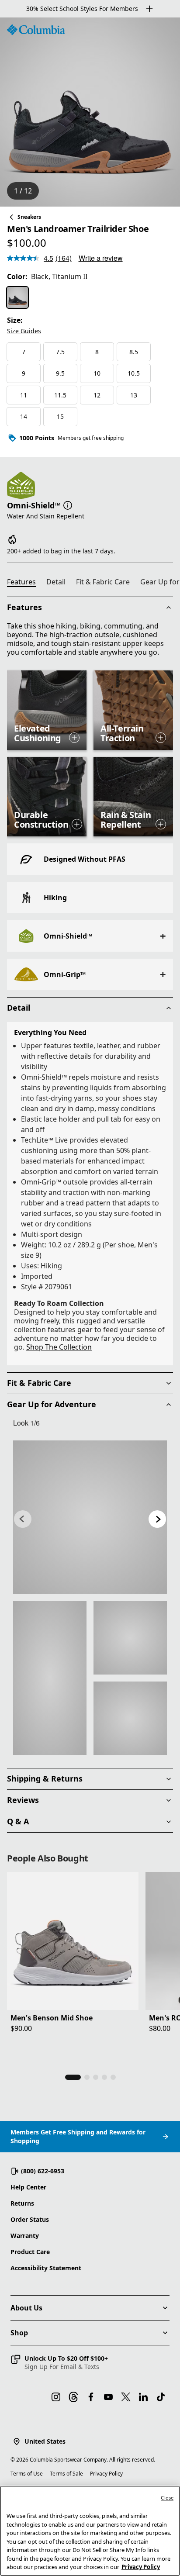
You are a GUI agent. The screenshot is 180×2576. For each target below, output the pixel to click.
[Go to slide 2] (87, 2077)
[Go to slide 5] (113, 2077)
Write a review (101, 258)
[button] (68, 504)
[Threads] (73, 2397)
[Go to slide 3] (96, 2077)
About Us (26, 2308)
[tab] (25, 583)
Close (167, 2498)
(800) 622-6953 (43, 2171)
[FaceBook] (91, 2397)
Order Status (30, 2219)
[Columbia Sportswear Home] (36, 30)
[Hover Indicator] (74, 738)
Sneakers (29, 217)
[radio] (17, 297)
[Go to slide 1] (73, 2077)
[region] (90, 112)
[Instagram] (56, 2397)
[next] (157, 1519)
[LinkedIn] (143, 2397)
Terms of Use (27, 2474)
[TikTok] (161, 2397)
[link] (90, 1517)
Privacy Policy (106, 2474)
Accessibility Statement (46, 2268)
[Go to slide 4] (104, 2077)
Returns (22, 2203)
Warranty (25, 2236)
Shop (19, 2333)
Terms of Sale (66, 2474)
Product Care (30, 2252)
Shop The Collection (59, 1347)
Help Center (28, 2187)
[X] (126, 2397)
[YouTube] (108, 2397)
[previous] (23, 1519)
